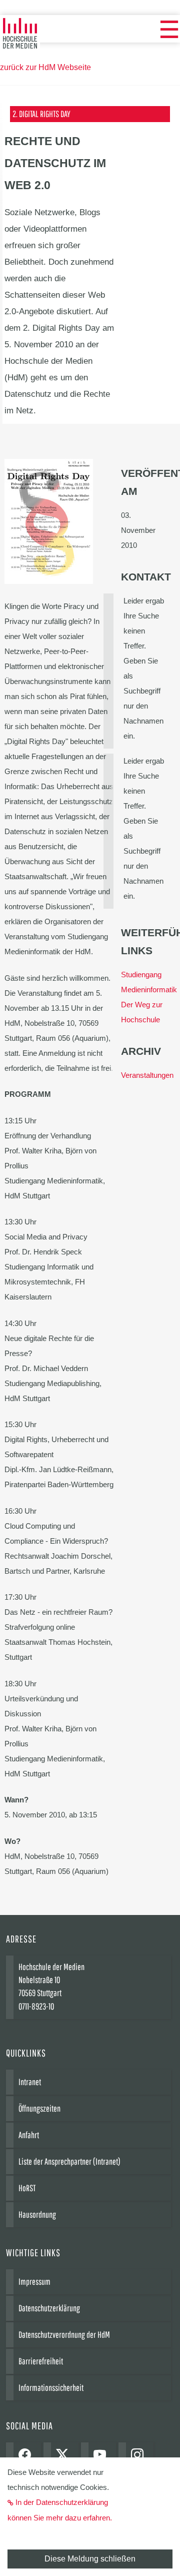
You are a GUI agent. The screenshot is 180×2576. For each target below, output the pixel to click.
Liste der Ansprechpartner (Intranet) (69, 2161)
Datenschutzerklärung (49, 2308)
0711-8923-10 (36, 2006)
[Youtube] (102, 2456)
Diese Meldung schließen (90, 2559)
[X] (65, 2456)
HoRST (27, 2188)
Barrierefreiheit (41, 2361)
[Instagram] (140, 2456)
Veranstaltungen (147, 1075)
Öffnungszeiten (39, 2108)
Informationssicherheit (51, 2388)
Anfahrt (29, 2135)
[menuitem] (169, 30)
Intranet (30, 2082)
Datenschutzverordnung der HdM (64, 2335)
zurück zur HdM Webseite (45, 67)
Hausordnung (37, 2214)
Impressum (34, 2282)
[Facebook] (27, 2456)
